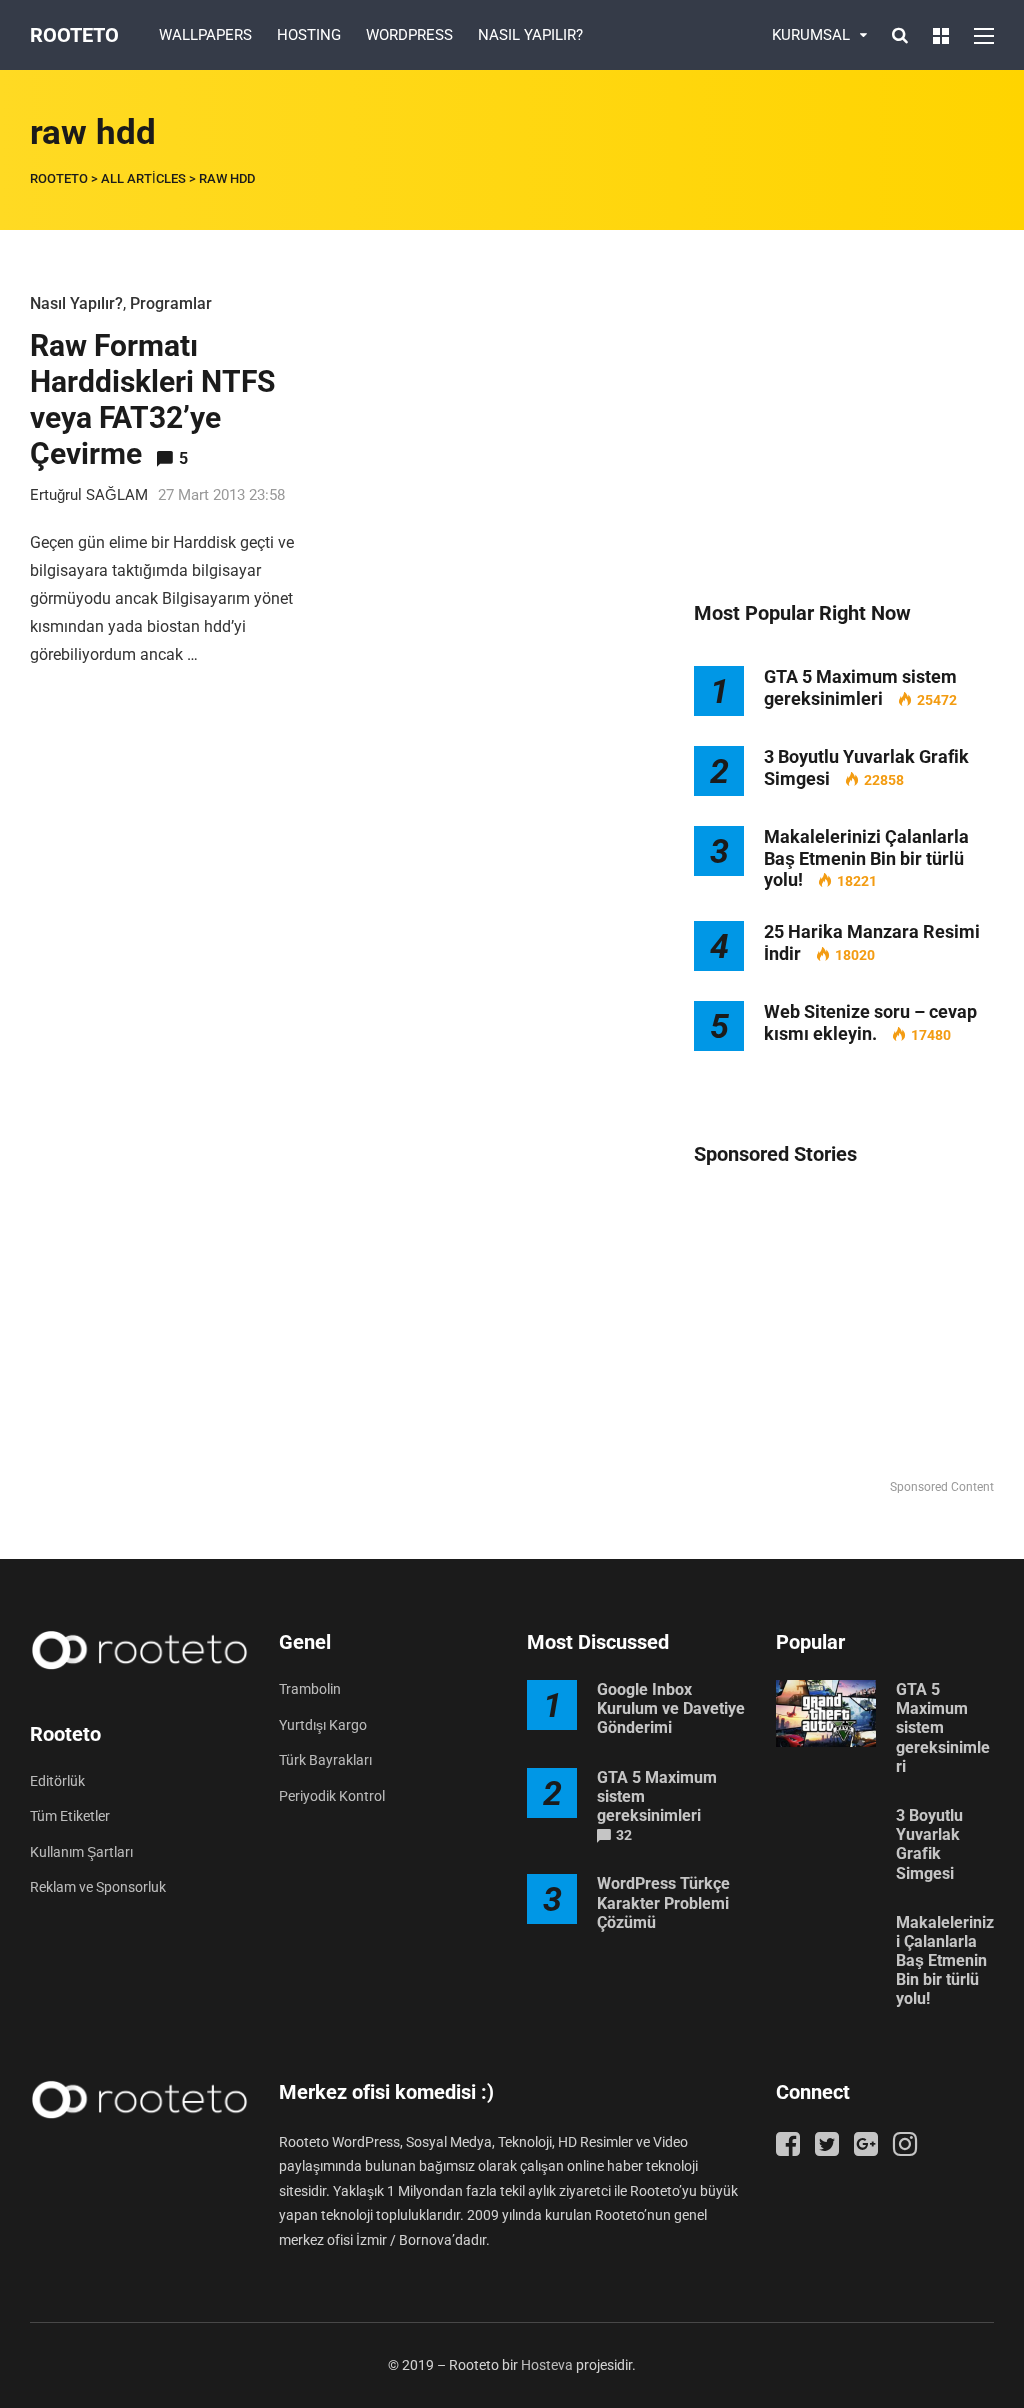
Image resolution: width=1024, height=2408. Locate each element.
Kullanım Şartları (81, 1852)
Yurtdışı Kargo (323, 1725)
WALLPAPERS (205, 35)
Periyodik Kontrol (332, 1796)
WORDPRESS (409, 35)
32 (624, 1835)
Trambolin (310, 1689)
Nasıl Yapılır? (76, 303)
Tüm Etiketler (70, 1816)
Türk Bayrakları (325, 1760)
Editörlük (57, 1781)
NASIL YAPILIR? (530, 35)
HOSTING (309, 35)
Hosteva (547, 2365)
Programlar (171, 303)
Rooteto (74, 35)
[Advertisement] (844, 415)
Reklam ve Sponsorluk (98, 1887)
